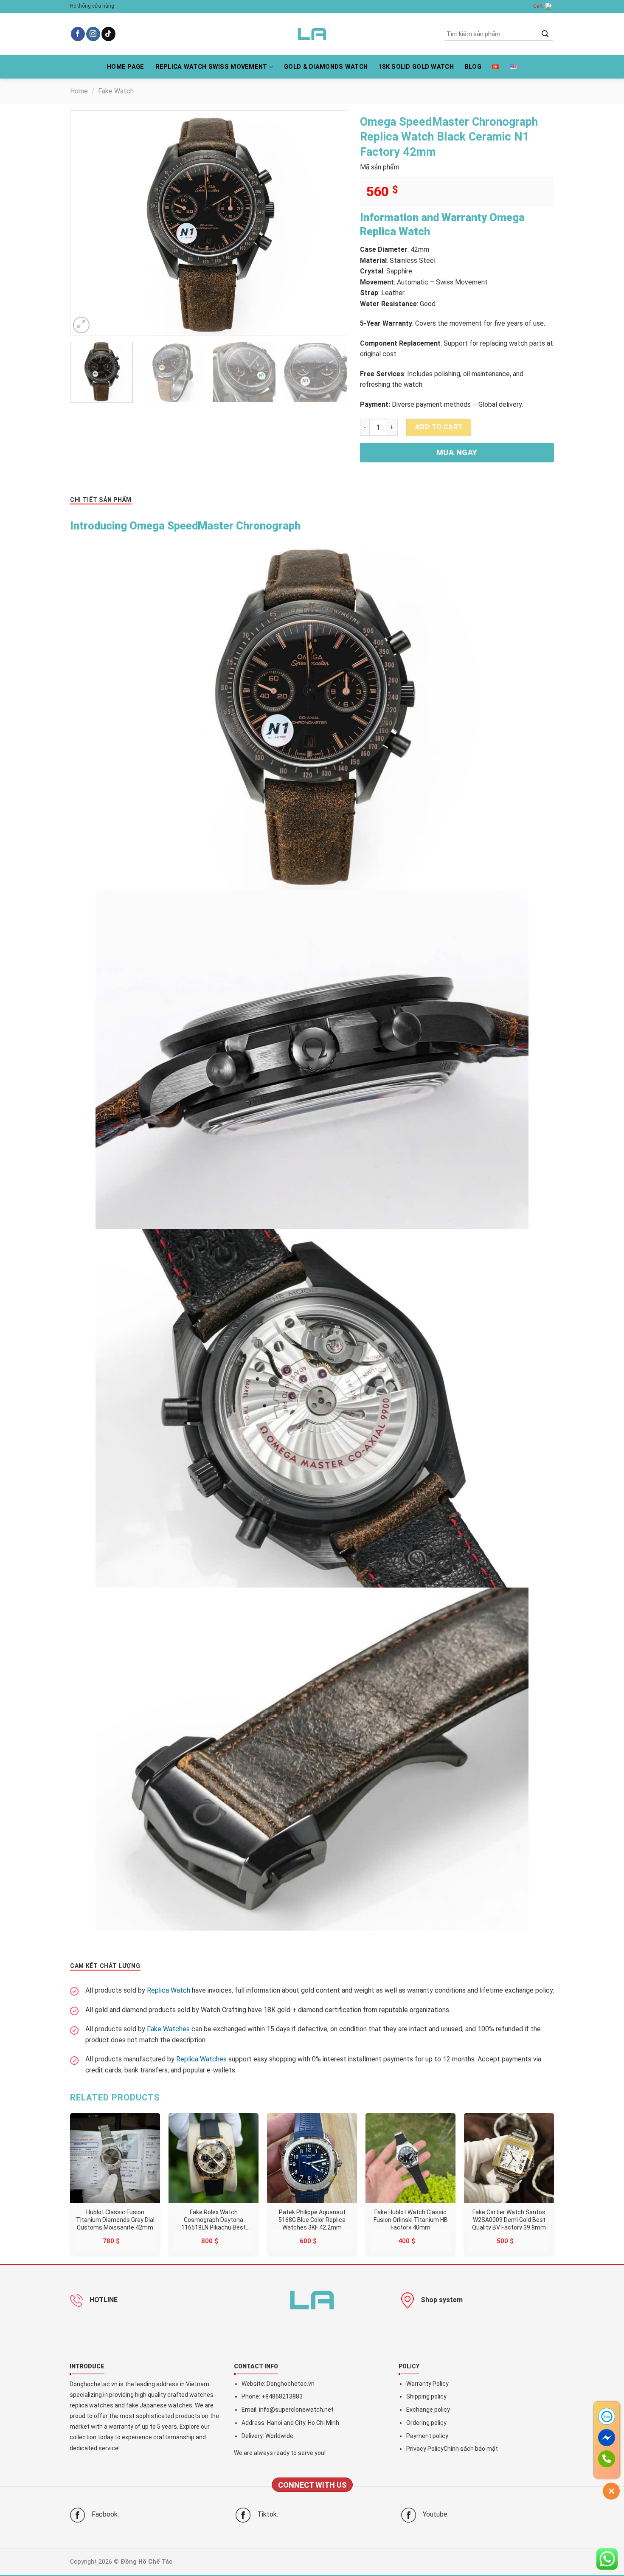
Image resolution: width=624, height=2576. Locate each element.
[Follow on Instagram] (93, 34)
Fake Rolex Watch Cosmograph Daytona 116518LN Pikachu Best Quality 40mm (214, 2219)
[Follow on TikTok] (108, 34)
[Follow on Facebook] (78, 34)
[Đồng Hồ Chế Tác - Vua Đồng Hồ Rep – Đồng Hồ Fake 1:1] (312, 34)
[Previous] (87, 223)
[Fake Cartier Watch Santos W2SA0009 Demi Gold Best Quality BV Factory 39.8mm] (509, 2158)
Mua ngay (457, 452)
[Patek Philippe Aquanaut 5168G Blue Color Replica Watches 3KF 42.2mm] (312, 2158)
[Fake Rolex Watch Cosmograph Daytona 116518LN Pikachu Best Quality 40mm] (214, 2158)
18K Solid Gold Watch (416, 67)
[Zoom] (81, 325)
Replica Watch (169, 1990)
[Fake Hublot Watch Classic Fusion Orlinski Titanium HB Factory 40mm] (410, 2158)
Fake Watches (168, 2029)
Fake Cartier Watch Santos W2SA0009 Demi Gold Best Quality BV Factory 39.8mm (509, 2219)
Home (79, 91)
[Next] (330, 223)
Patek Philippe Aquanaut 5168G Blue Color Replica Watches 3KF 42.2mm (312, 2219)
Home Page (126, 67)
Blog (473, 67)
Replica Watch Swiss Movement (211, 67)
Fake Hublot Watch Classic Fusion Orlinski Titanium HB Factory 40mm (411, 2219)
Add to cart (439, 427)
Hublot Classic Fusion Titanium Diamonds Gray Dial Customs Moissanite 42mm (115, 2219)
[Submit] (545, 34)
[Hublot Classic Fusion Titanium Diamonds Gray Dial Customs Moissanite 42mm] (115, 2158)
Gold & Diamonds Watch (326, 67)
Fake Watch (116, 91)
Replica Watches (201, 2059)
